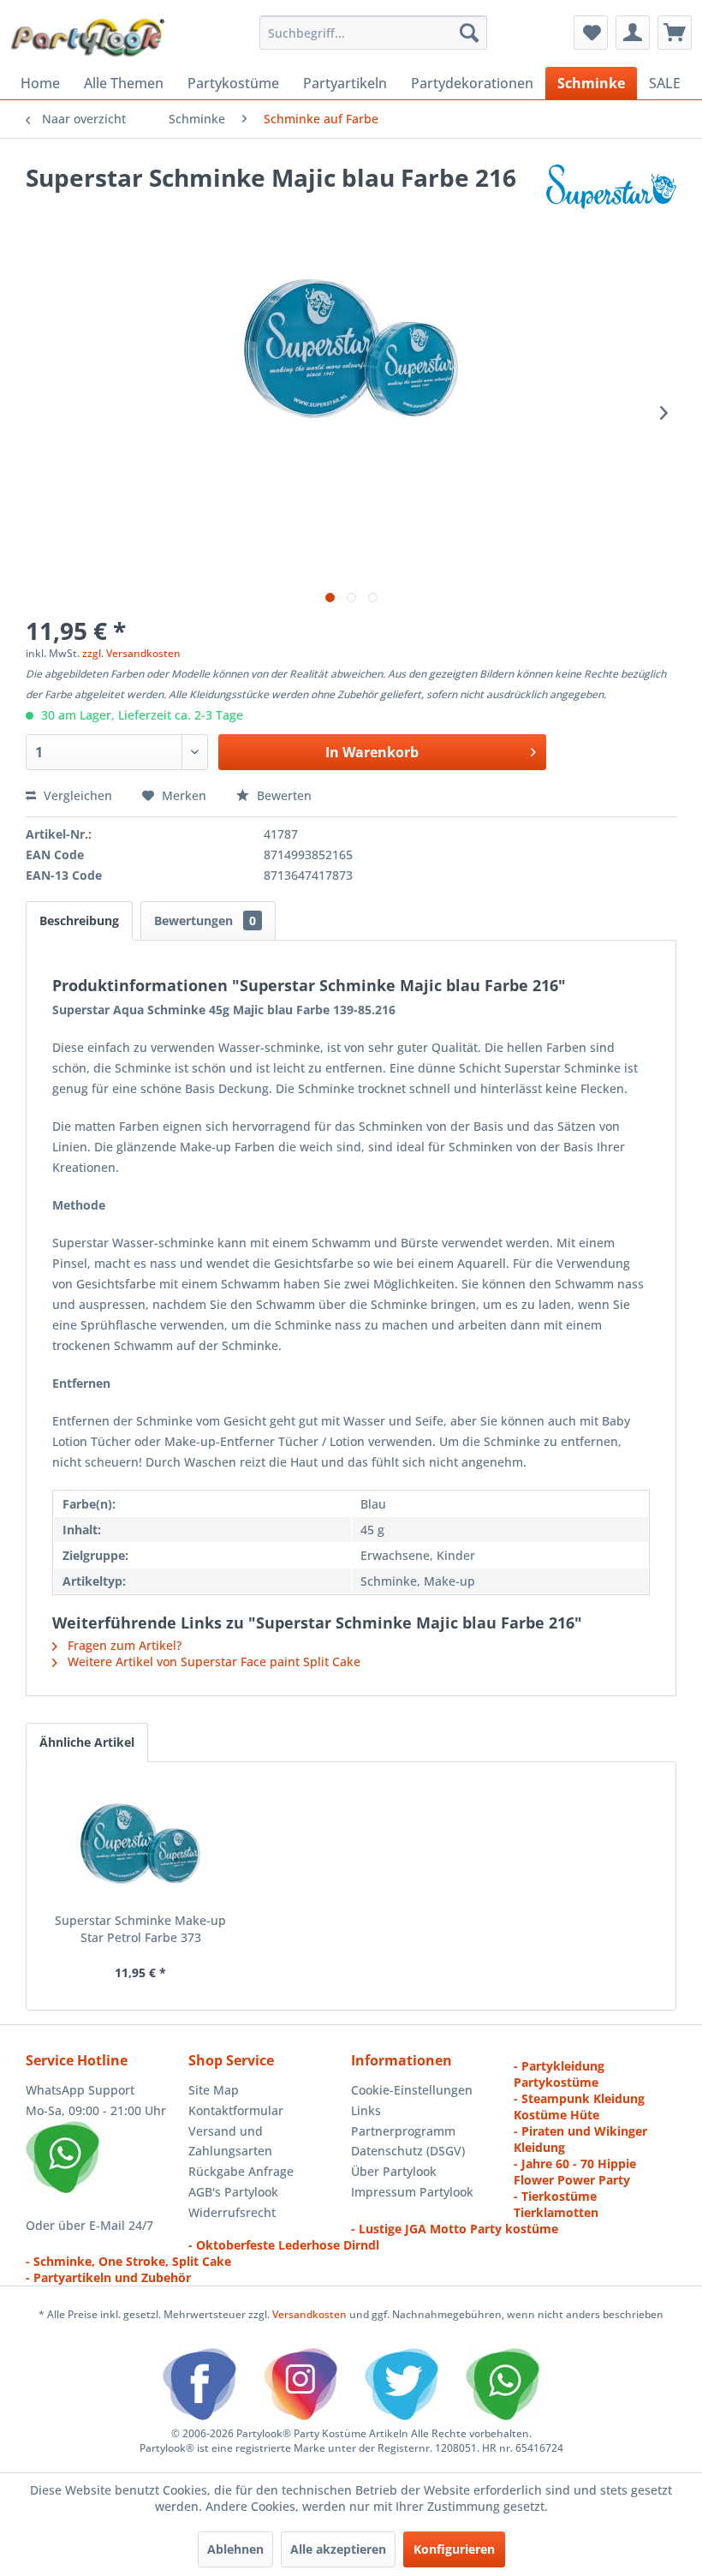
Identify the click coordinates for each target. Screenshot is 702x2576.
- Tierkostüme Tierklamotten (556, 2204)
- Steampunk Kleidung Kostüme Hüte (579, 2107)
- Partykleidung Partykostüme (559, 2074)
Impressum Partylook (412, 2192)
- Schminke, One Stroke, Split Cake (128, 2261)
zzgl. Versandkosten (131, 653)
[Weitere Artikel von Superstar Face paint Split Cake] (611, 194)
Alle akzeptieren (338, 2549)
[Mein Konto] (633, 33)
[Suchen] (469, 33)
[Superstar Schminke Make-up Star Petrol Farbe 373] (140, 1844)
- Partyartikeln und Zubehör (108, 2277)
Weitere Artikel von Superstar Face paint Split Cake (212, 1662)
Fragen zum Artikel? (123, 1645)
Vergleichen (76, 795)
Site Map (214, 2090)
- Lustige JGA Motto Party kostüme (455, 2229)
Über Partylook (394, 2171)
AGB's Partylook (233, 2192)
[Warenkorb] (675, 33)
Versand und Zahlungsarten (230, 2141)
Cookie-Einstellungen (412, 2090)
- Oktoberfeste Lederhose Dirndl (284, 2245)
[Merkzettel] (591, 33)
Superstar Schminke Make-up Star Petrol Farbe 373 (140, 1929)
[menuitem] (374, 33)
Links (366, 2110)
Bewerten (283, 795)
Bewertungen (205, 920)
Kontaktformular (236, 2110)
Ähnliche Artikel (87, 1742)
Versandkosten (309, 2314)
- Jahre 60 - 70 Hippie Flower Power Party (575, 2172)
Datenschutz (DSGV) (408, 2151)
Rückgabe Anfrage (241, 2171)
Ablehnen (235, 2549)
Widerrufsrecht (232, 2212)
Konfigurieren (454, 2549)
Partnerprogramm (403, 2131)
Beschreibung (79, 920)
